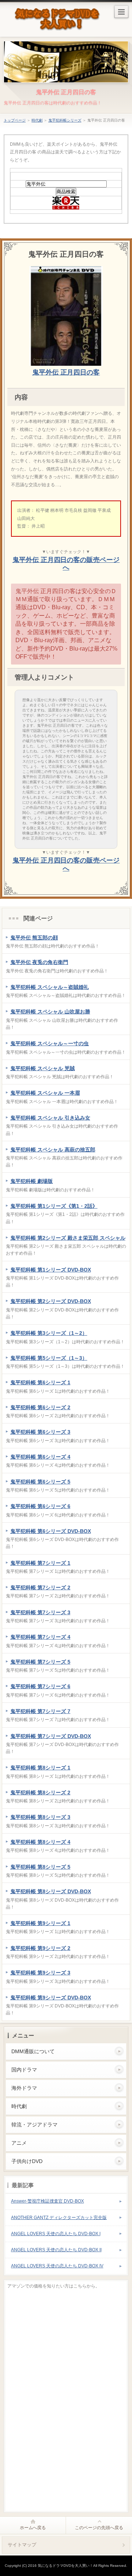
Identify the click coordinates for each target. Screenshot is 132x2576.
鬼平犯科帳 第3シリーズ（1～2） (49, 1333)
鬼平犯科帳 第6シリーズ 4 (40, 1457)
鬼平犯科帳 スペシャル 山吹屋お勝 (50, 1012)
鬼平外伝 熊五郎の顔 (34, 938)
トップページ (15, 120)
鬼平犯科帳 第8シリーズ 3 (40, 1817)
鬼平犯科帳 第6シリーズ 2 (40, 1407)
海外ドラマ (24, 2088)
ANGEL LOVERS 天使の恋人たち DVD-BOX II (56, 2250)
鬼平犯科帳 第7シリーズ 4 (40, 1637)
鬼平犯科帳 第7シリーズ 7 (40, 1711)
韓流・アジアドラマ (34, 2125)
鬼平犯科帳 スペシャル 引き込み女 (50, 1118)
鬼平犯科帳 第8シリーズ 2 (40, 1793)
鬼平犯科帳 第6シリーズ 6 (40, 1506)
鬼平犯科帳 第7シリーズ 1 (40, 1563)
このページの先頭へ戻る (99, 2528)
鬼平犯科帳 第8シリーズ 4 (40, 1842)
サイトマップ (22, 2545)
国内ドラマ (24, 2070)
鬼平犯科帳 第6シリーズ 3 (40, 1432)
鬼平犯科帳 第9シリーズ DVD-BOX (51, 1998)
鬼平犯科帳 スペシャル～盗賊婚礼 (49, 987)
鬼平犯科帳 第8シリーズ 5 (40, 1867)
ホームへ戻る (33, 2528)
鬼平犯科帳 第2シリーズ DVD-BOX (51, 1301)
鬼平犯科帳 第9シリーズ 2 (40, 1948)
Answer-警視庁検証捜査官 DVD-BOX (47, 2201)
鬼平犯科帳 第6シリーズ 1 (40, 1382)
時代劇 (37, 120)
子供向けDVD (27, 2161)
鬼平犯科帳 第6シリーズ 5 (40, 1482)
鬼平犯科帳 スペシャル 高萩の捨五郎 (53, 1150)
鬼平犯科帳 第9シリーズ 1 (40, 1923)
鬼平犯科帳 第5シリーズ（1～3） (49, 1358)
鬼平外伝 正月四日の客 (66, 92)
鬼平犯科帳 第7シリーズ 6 (40, 1686)
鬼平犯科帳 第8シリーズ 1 (40, 1768)
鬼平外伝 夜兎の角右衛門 (39, 962)
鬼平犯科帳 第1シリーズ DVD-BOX (51, 1270)
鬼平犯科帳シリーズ (65, 120)
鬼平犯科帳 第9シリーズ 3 (40, 1973)
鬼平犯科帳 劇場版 (32, 1181)
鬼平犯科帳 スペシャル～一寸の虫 (49, 1043)
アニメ (19, 2143)
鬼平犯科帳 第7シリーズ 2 (40, 1587)
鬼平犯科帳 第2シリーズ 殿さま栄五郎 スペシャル (68, 1238)
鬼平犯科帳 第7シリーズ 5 (40, 1662)
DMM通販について (33, 2051)
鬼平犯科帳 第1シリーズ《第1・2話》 (54, 1206)
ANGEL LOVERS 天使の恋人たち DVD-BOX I (56, 2234)
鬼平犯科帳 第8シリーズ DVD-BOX (51, 1891)
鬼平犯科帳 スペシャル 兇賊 (43, 1068)
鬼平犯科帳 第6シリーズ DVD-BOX (51, 1531)
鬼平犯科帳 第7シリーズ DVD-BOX (51, 1736)
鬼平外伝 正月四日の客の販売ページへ (66, 564)
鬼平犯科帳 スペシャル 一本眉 (45, 1093)
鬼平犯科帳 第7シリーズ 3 (40, 1612)
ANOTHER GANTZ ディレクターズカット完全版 (59, 2218)
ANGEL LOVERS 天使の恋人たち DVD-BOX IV (57, 2266)
